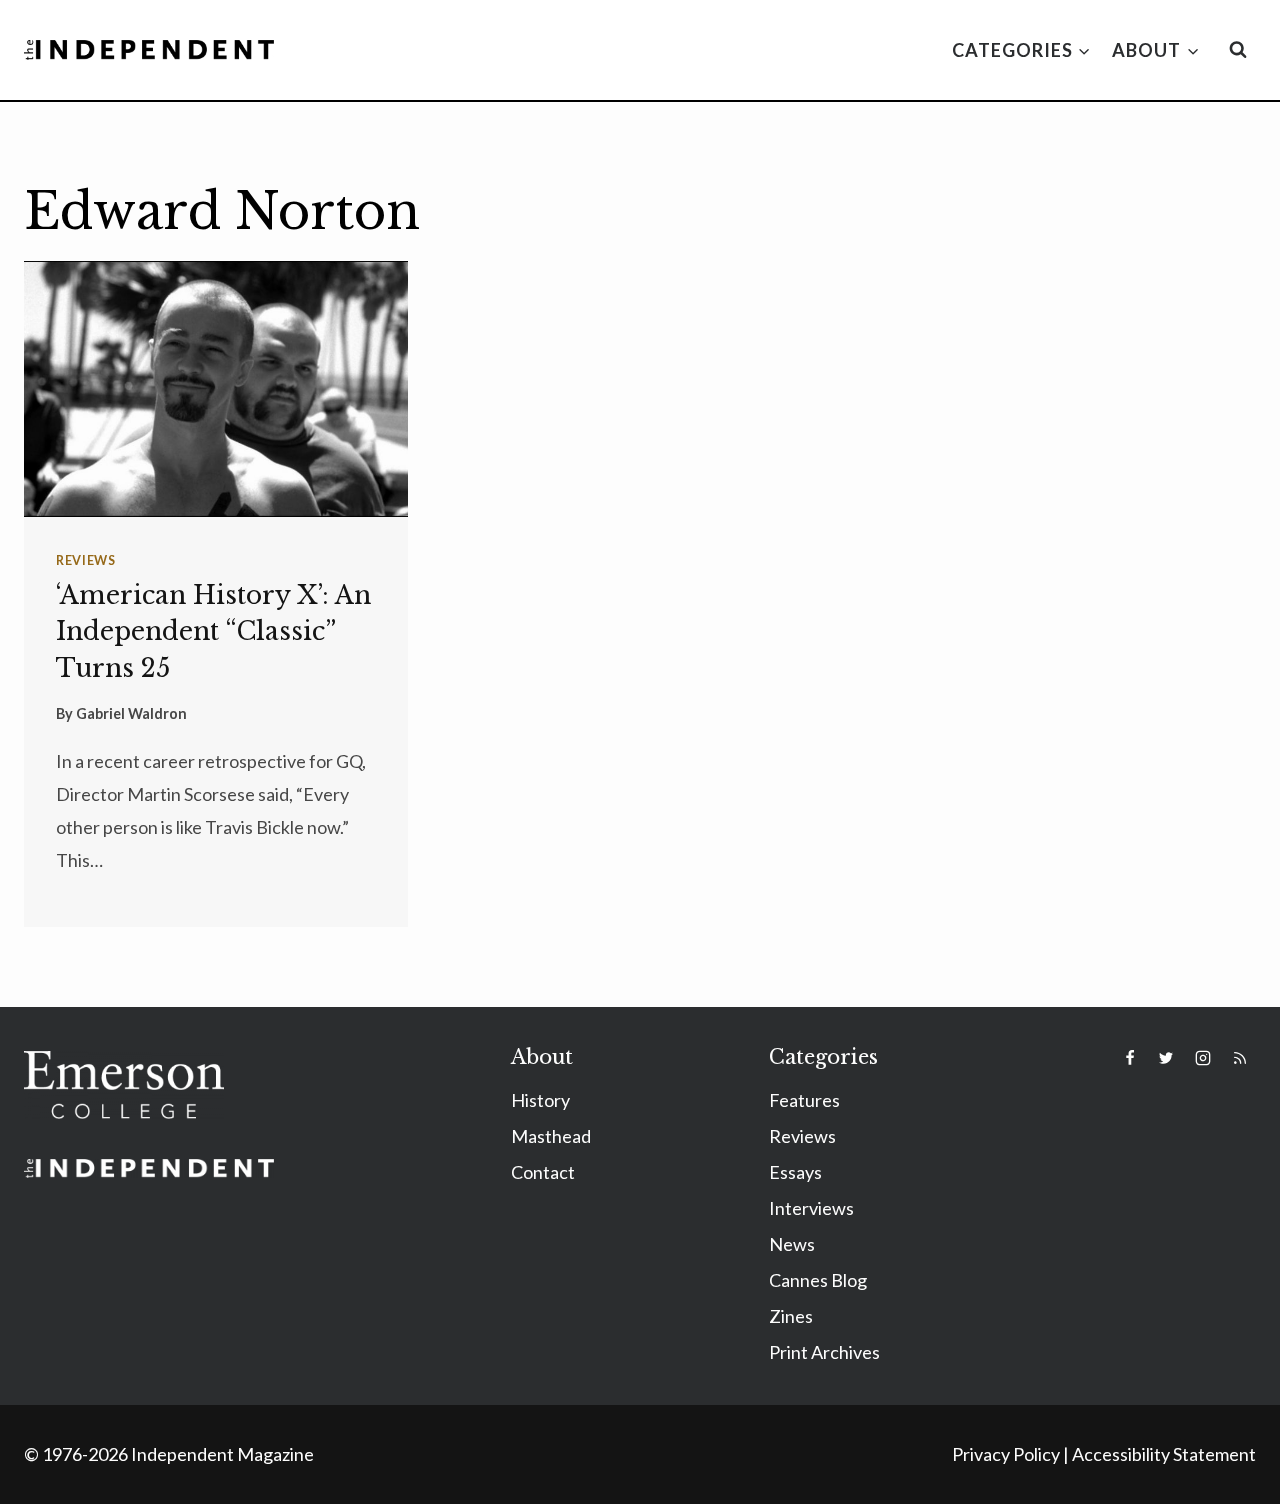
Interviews (811, 1208)
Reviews (85, 560)
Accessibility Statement (1164, 1454)
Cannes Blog (818, 1280)
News (792, 1244)
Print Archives (824, 1352)
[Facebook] (1130, 1058)
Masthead (551, 1136)
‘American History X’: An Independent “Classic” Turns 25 (213, 631)
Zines (791, 1316)
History (540, 1100)
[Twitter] (1166, 1058)
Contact (543, 1172)
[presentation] (216, 389)
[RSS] (1240, 1058)
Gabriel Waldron (131, 713)
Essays (795, 1172)
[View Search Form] (1238, 50)
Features (804, 1100)
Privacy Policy (1006, 1454)
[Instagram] (1203, 1058)
